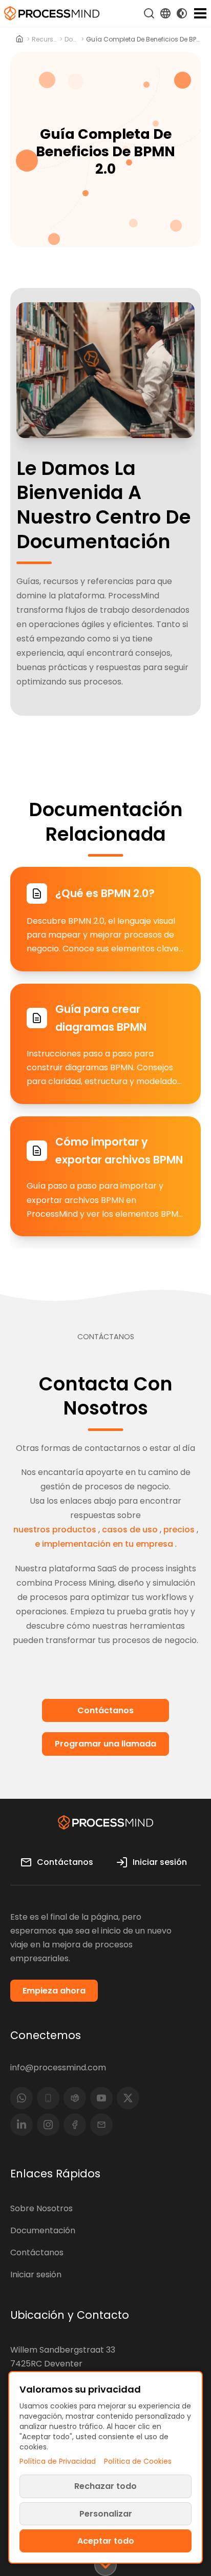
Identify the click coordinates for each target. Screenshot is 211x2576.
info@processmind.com (58, 2068)
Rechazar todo (105, 2486)
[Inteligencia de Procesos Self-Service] (52, 13)
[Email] (101, 2125)
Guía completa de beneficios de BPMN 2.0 (143, 39)
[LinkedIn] (22, 2125)
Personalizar (106, 2514)
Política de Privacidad (58, 2461)
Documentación (43, 2230)
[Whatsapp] (22, 2098)
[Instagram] (48, 2125)
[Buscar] (149, 13)
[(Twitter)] (128, 2098)
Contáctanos (37, 2252)
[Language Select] (165, 13)
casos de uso (130, 1530)
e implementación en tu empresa (104, 1544)
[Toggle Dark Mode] (182, 13)
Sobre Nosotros (41, 2208)
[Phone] (48, 2098)
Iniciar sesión (36, 2274)
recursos (45, 39)
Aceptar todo (106, 2541)
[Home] (20, 39)
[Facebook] (75, 2125)
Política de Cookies (138, 2461)
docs (71, 39)
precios (179, 1530)
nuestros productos (55, 1530)
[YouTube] (101, 2098)
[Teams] (75, 2098)
